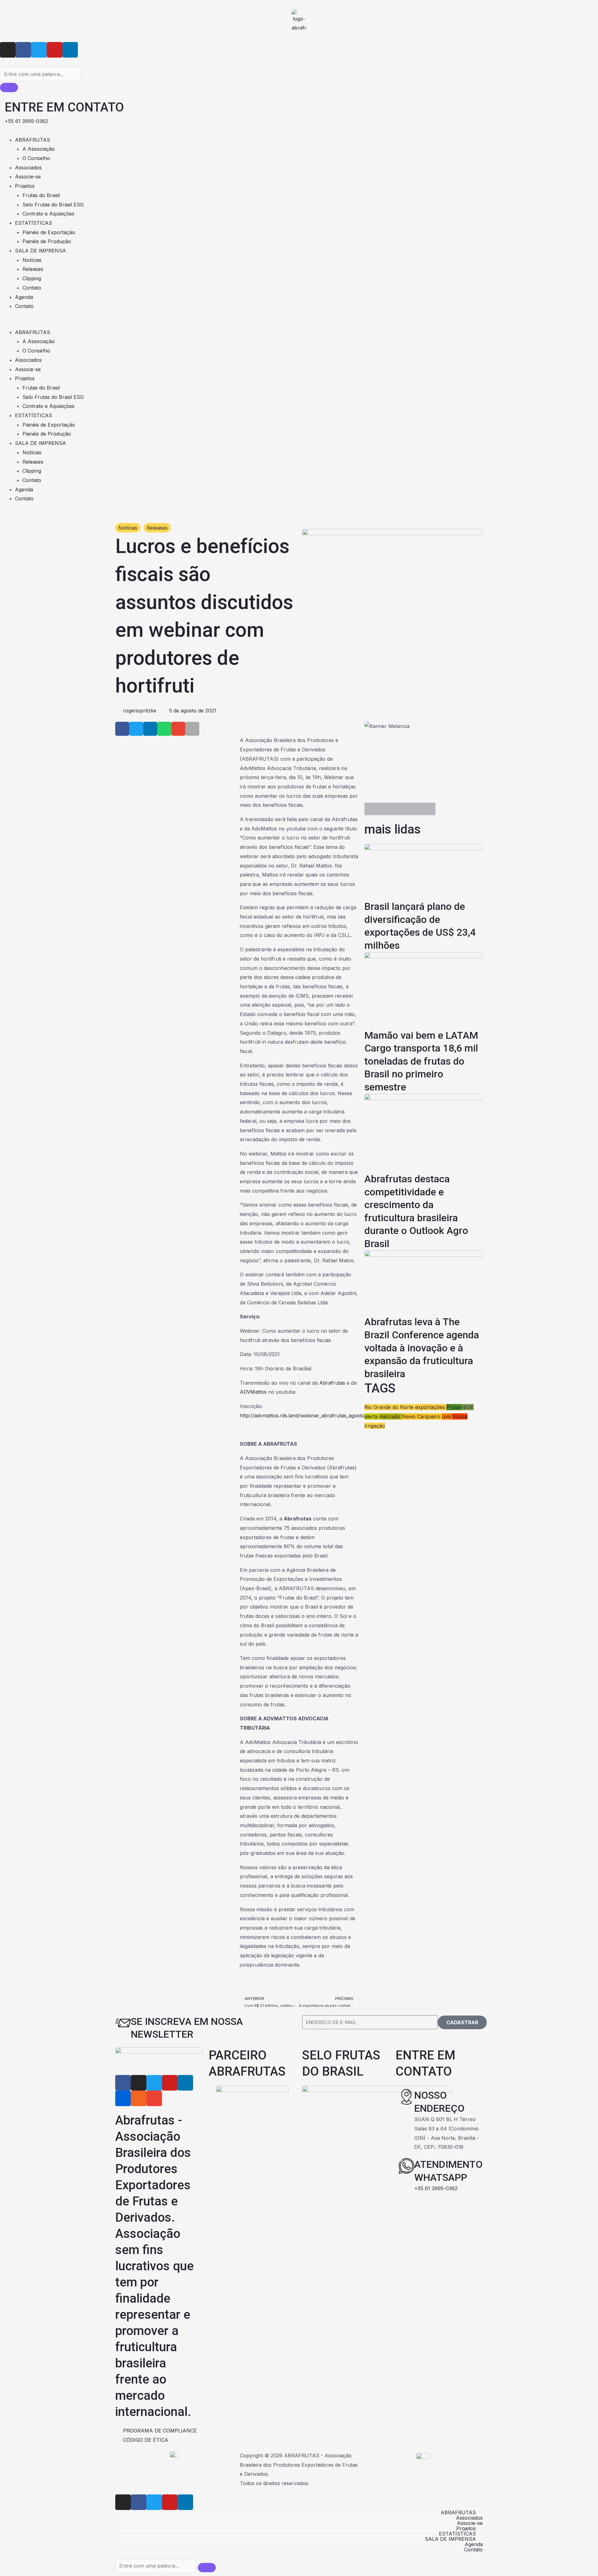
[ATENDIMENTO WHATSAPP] (406, 2166)
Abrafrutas (332, 1383)
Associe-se (28, 177)
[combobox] (40, 74)
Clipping (32, 278)
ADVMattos (253, 1392)
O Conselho (36, 158)
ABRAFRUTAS (33, 140)
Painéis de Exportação (49, 232)
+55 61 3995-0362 (436, 2188)
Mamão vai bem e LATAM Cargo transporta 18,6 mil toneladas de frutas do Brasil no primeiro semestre (421, 1061)
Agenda (24, 297)
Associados (28, 168)
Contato (32, 288)
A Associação (39, 149)
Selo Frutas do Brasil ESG (53, 205)
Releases (33, 269)
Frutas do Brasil (41, 195)
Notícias (32, 260)
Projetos (25, 186)
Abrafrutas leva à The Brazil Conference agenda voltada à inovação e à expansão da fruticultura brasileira (422, 1348)
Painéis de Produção (47, 241)
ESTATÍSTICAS (33, 223)
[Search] (9, 87)
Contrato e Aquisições (48, 214)
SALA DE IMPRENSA (40, 251)
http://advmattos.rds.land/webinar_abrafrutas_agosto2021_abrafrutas (321, 1416)
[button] (299, 323)
